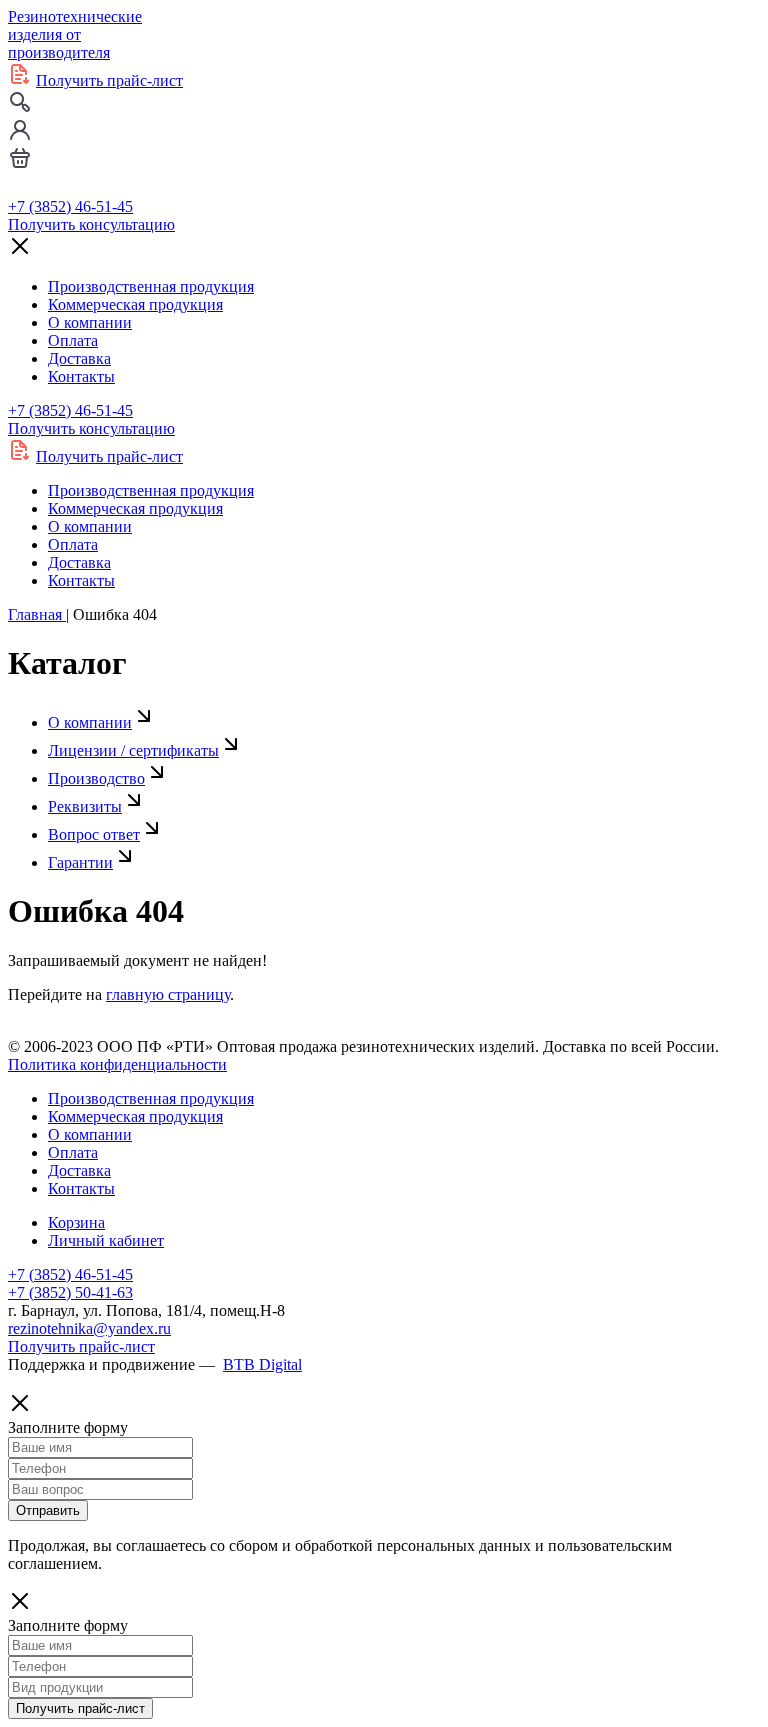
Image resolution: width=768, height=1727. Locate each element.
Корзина (76, 1222)
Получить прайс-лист (109, 80)
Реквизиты (85, 806)
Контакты (81, 376)
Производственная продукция (151, 286)
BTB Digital (262, 1364)
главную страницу (168, 994)
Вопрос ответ (94, 834)
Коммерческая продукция (135, 304)
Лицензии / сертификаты (133, 750)
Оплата (73, 340)
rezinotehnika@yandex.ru (89, 1328)
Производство (96, 778)
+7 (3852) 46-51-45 (70, 206)
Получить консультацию (91, 224)
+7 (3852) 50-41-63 (70, 1292)
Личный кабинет (106, 1240)
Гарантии (80, 862)
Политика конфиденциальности (117, 1064)
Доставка (79, 358)
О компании (90, 322)
